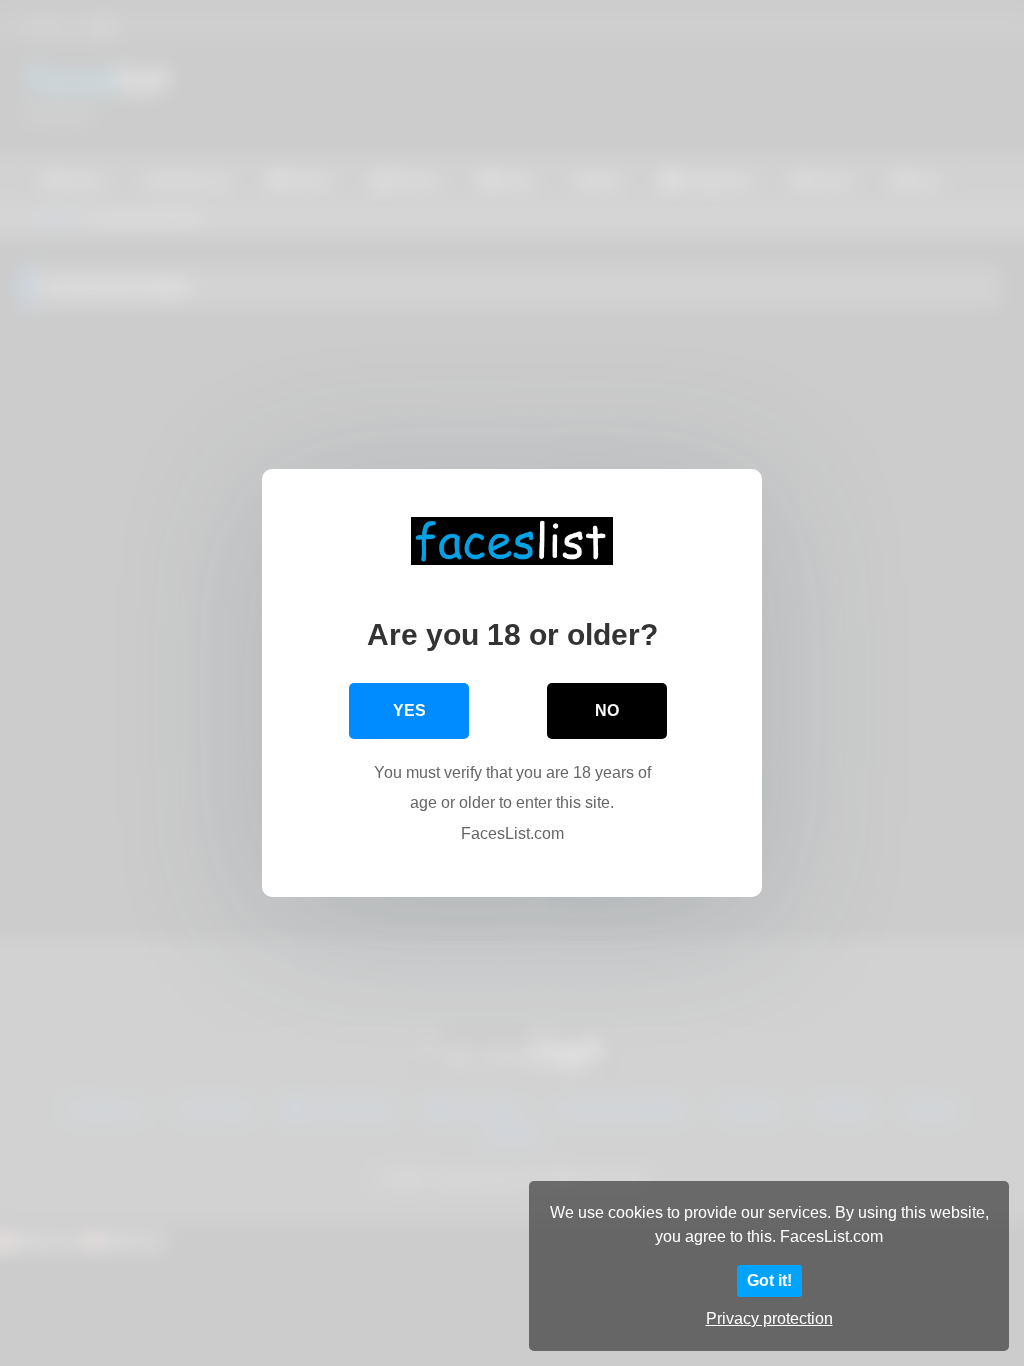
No (607, 710)
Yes (409, 710)
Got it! (769, 1280)
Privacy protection (769, 1318)
